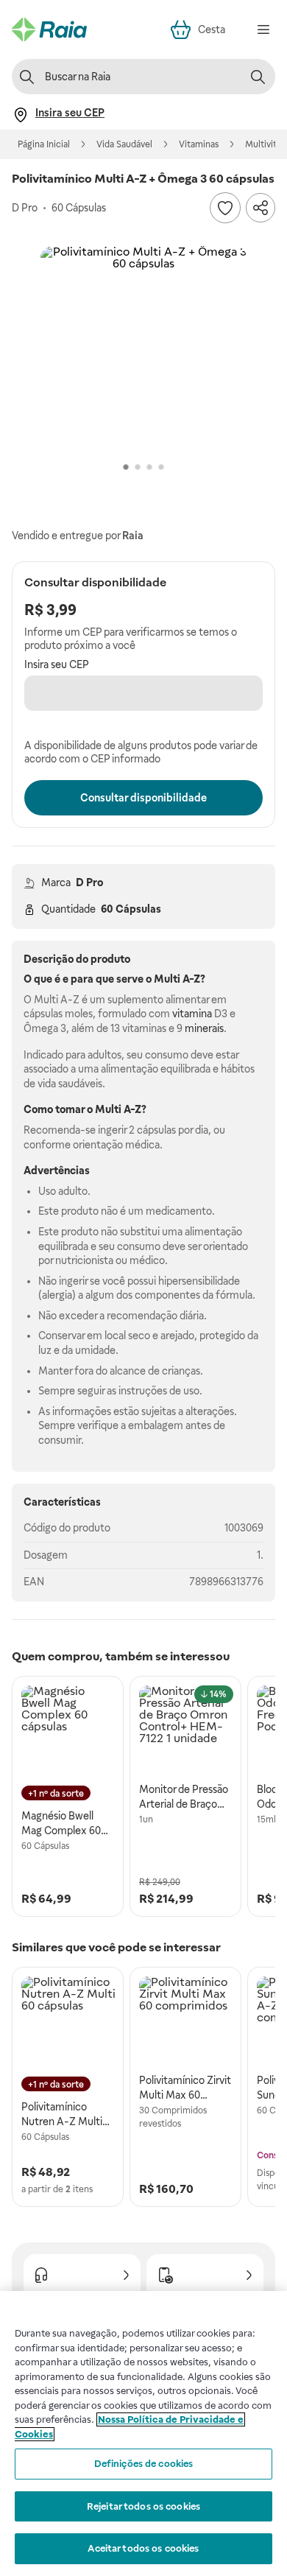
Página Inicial (44, 144)
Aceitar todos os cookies (143, 2548)
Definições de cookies (144, 2464)
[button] (143, 349)
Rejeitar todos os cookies (143, 2506)
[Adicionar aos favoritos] (225, 208)
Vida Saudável (124, 144)
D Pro (89, 882)
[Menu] (263, 29)
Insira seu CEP (57, 664)
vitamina (192, 1014)
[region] (143, 2433)
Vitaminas (199, 144)
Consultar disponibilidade (143, 798)
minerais (204, 1028)
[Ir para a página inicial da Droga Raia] (49, 29)
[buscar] (258, 77)
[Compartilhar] (261, 208)
